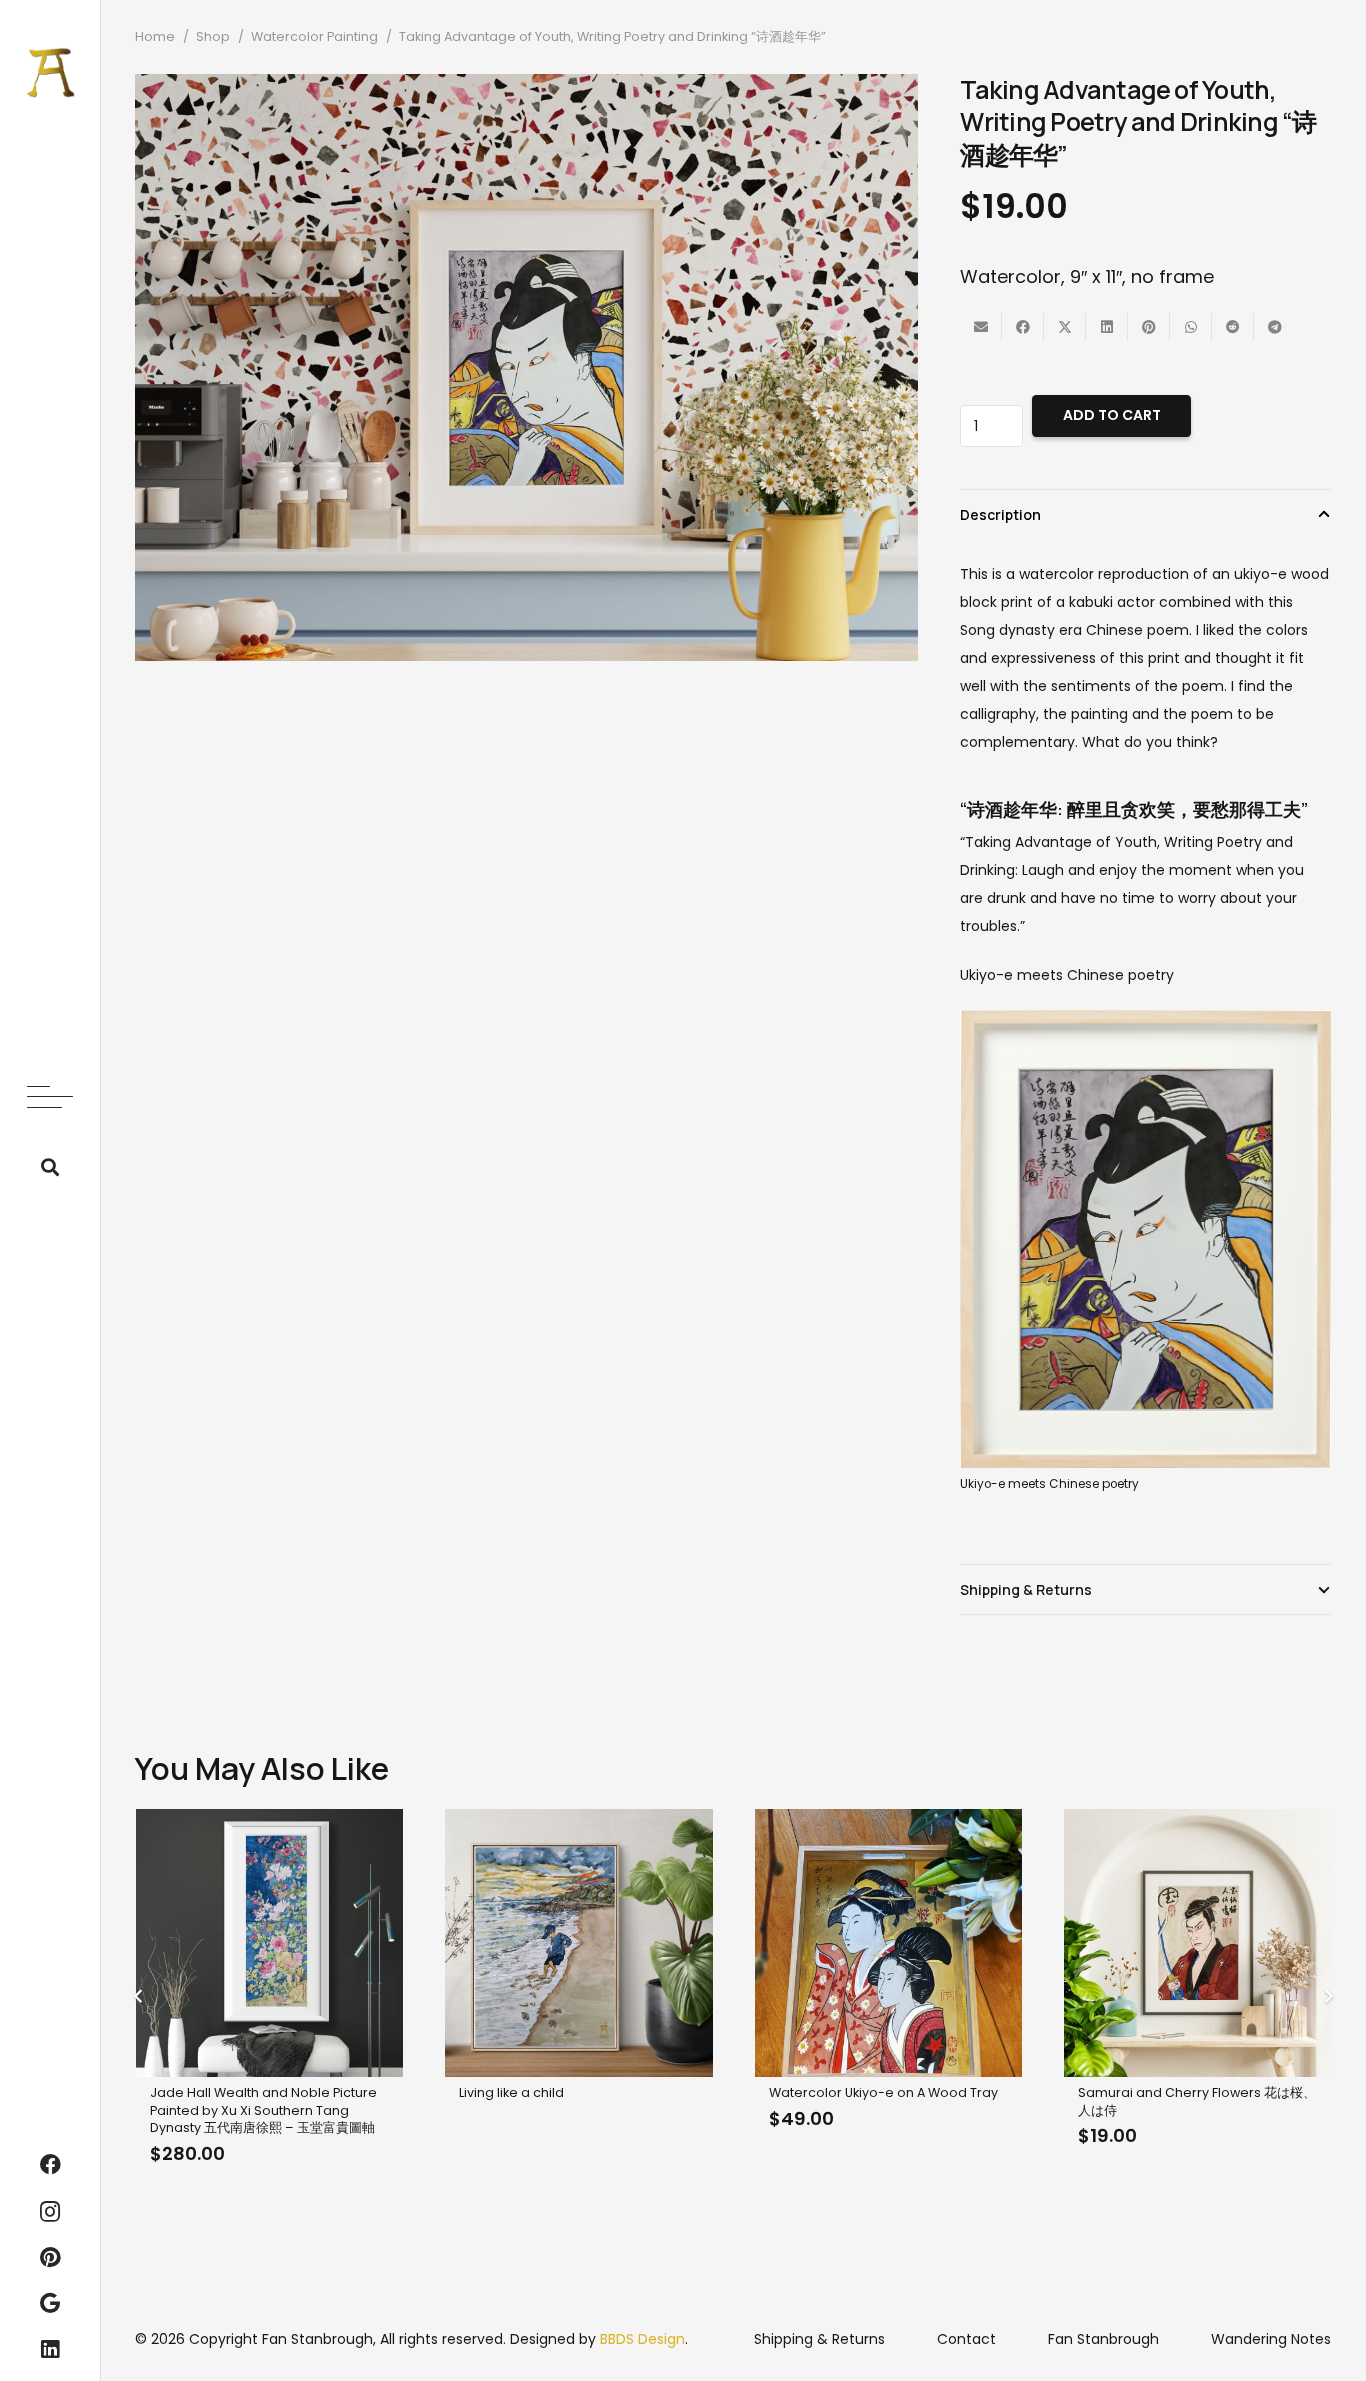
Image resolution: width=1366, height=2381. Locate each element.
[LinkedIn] (50, 2350)
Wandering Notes (1271, 2339)
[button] (50, 1097)
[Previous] (138, 1997)
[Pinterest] (50, 2258)
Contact (966, 2339)
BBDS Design (642, 2339)
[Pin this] (1149, 327)
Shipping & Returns (819, 2339)
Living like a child (511, 2092)
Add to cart (1112, 415)
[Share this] (1023, 327)
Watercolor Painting (314, 36)
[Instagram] (50, 2212)
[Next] (1327, 1997)
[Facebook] (50, 2165)
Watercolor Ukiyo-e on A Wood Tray (883, 2092)
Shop (213, 36)
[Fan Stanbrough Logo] (50, 72)
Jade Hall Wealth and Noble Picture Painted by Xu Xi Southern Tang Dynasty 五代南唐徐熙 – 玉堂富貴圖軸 (263, 2110)
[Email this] (981, 327)
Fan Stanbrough (1103, 2339)
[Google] (50, 2304)
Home (155, 36)
